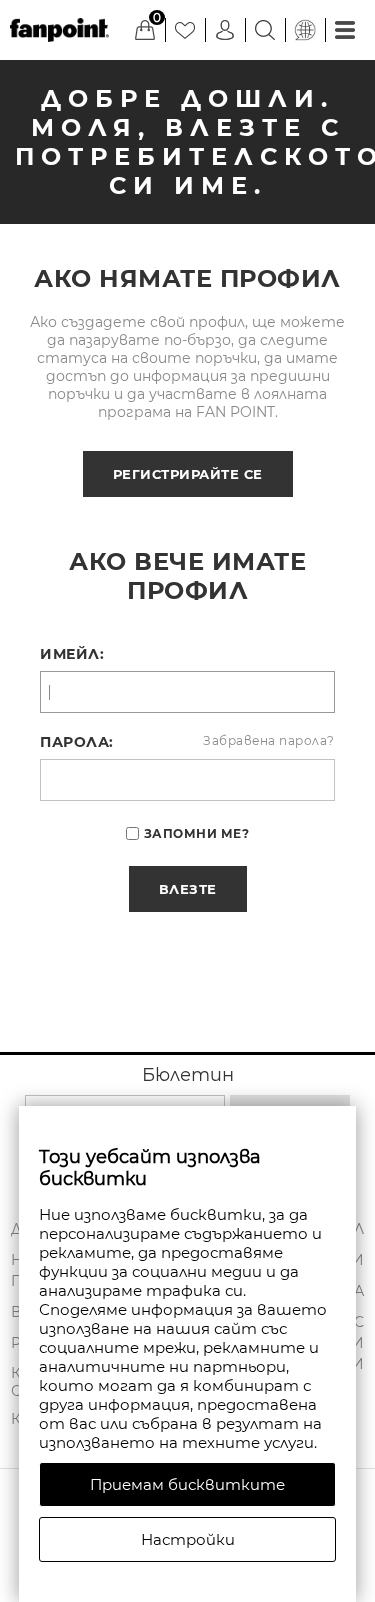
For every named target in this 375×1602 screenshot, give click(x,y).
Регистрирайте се (188, 474)
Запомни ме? (197, 833)
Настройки (188, 1539)
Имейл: (72, 654)
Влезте (188, 889)
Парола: (77, 742)
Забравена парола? (269, 740)
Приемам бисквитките (187, 1484)
